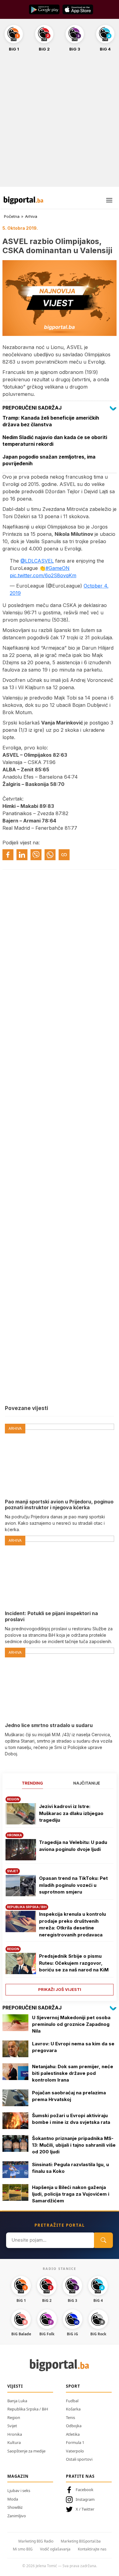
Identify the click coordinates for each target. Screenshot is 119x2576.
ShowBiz (15, 2507)
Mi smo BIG (23, 2549)
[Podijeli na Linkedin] (22, 855)
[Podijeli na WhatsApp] (50, 855)
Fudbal (72, 2401)
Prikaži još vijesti (60, 1989)
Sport (73, 2386)
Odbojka (74, 2426)
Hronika (15, 2434)
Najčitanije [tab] (87, 1783)
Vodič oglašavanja (55, 2549)
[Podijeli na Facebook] (8, 855)
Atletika (73, 2434)
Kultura (14, 2442)
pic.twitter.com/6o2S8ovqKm (43, 575)
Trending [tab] (32, 1783)
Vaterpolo (75, 2451)
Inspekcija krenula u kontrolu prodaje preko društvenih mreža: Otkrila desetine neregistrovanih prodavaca (72, 1924)
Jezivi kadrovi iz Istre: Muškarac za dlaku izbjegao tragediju (71, 1813)
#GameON (58, 568)
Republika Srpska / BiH (28, 2409)
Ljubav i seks (19, 2490)
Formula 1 (75, 2442)
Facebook (85, 2490)
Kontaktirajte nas (92, 2549)
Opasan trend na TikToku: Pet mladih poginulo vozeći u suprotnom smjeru (73, 1885)
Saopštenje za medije (26, 2451)
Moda (13, 2499)
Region (14, 2417)
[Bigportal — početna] (23, 200)
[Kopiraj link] (64, 855)
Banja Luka (17, 2401)
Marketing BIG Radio (36, 2541)
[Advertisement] (60, 123)
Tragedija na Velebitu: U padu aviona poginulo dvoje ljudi (73, 1846)
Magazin (18, 2476)
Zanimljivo (17, 2516)
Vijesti (15, 2386)
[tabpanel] (60, 1894)
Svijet (12, 2426)
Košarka (73, 2409)
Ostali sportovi (79, 2459)
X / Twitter (85, 2509)
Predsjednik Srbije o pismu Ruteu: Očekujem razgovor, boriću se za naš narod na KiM (74, 1963)
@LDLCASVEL (37, 561)
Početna (12, 216)
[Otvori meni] (109, 200)
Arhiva (31, 216)
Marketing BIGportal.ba (81, 2541)
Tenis (70, 2417)
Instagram (85, 2499)
